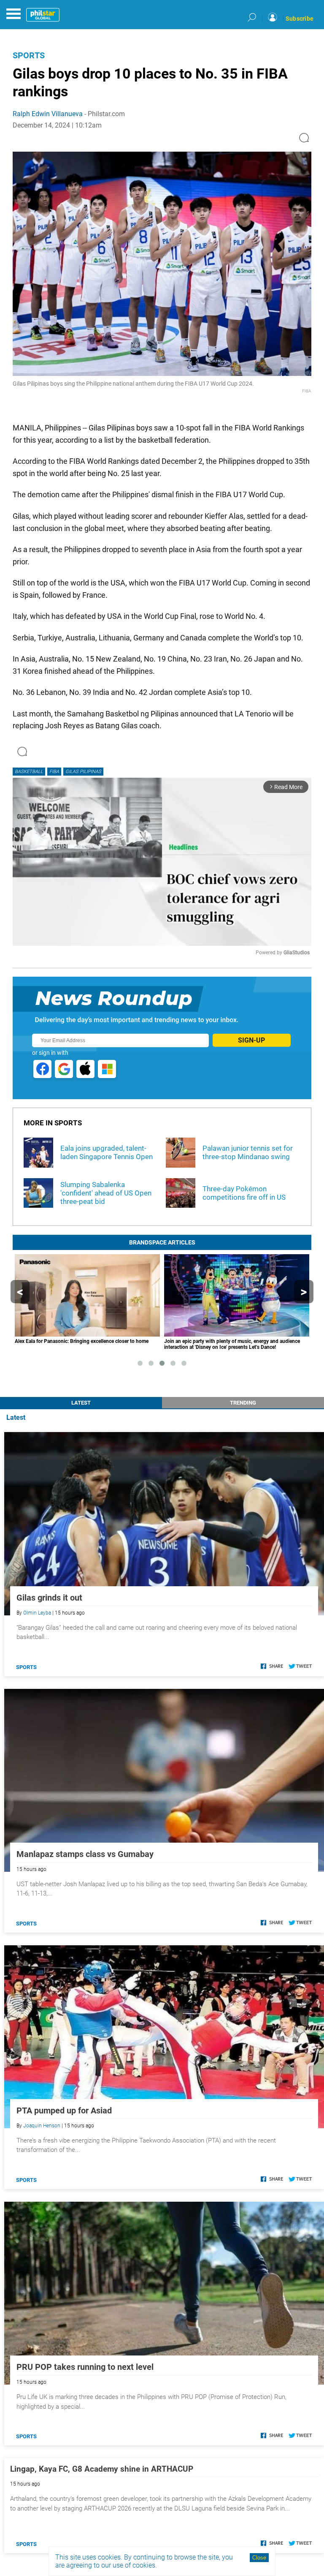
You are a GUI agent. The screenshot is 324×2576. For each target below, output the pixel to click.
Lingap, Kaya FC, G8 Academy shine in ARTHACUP (102, 2469)
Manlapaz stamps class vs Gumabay (85, 1854)
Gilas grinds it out (49, 1598)
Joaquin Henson (42, 2126)
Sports (29, 55)
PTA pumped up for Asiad (64, 2110)
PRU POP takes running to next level (85, 2367)
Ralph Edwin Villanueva (48, 114)
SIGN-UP (251, 1040)
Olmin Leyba (37, 1613)
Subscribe (300, 19)
